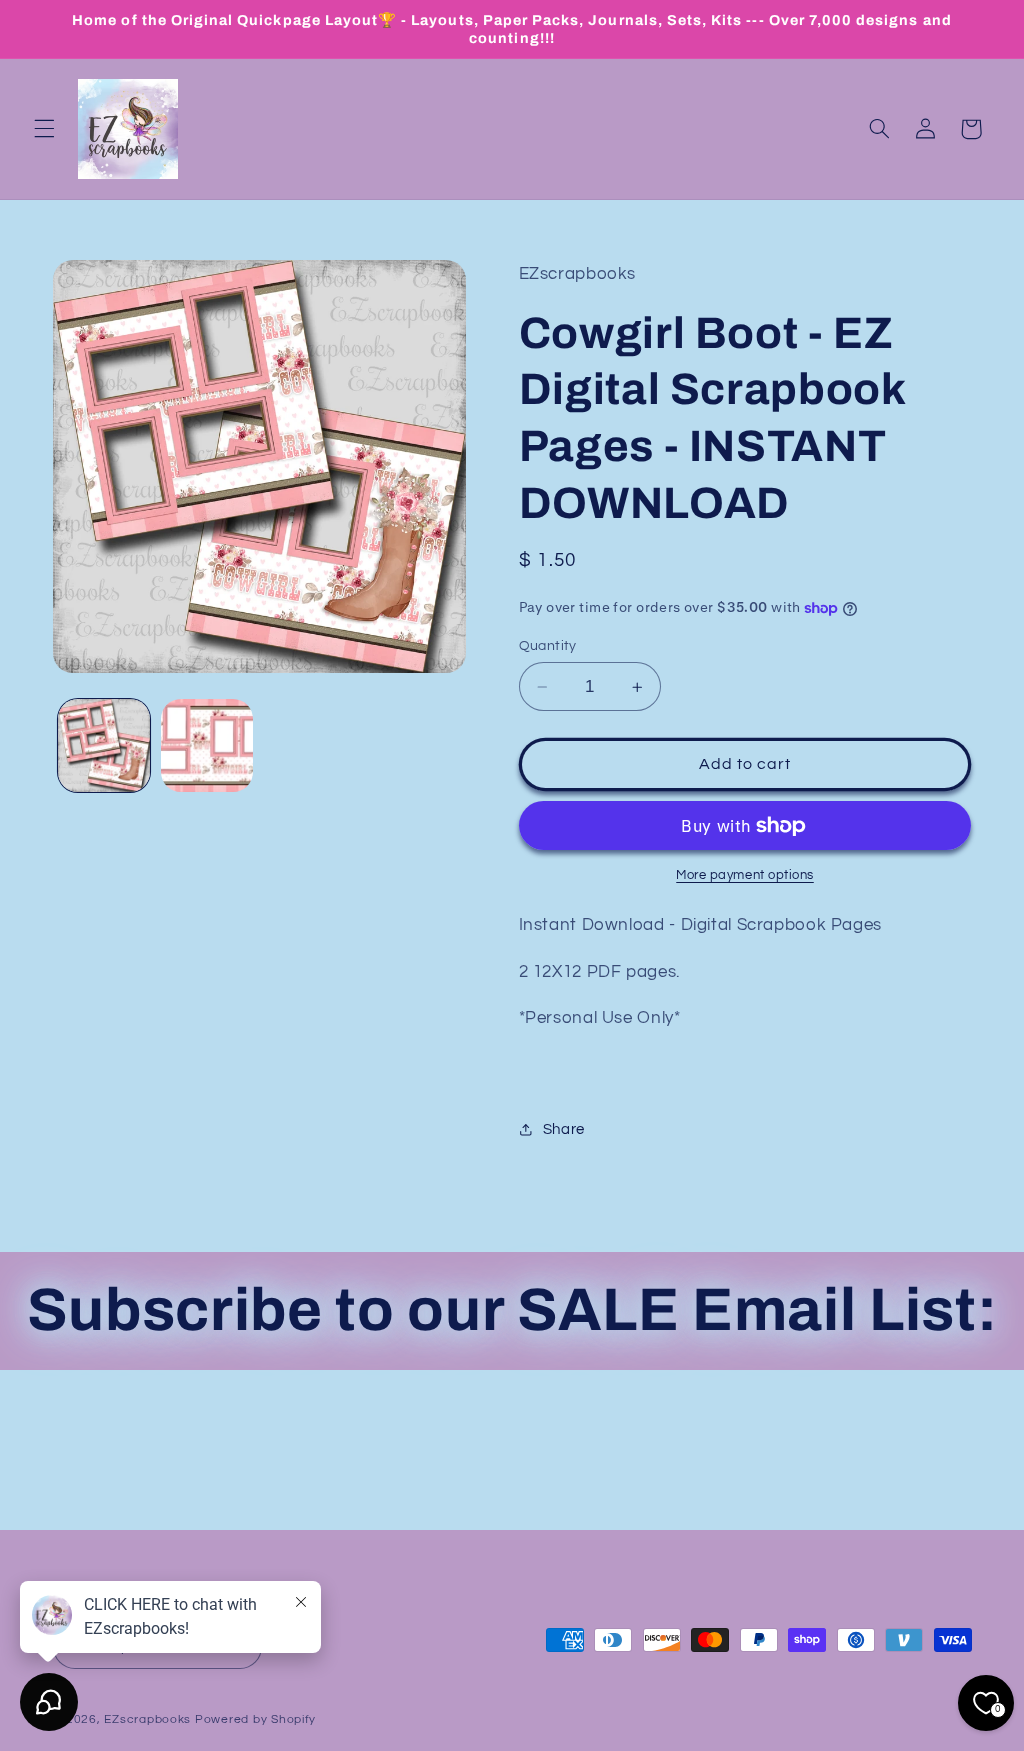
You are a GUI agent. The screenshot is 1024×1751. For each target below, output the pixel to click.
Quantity (548, 646)
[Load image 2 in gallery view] (207, 745)
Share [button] (564, 1129)
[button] (44, 129)
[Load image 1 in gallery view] (104, 745)
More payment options (745, 875)
